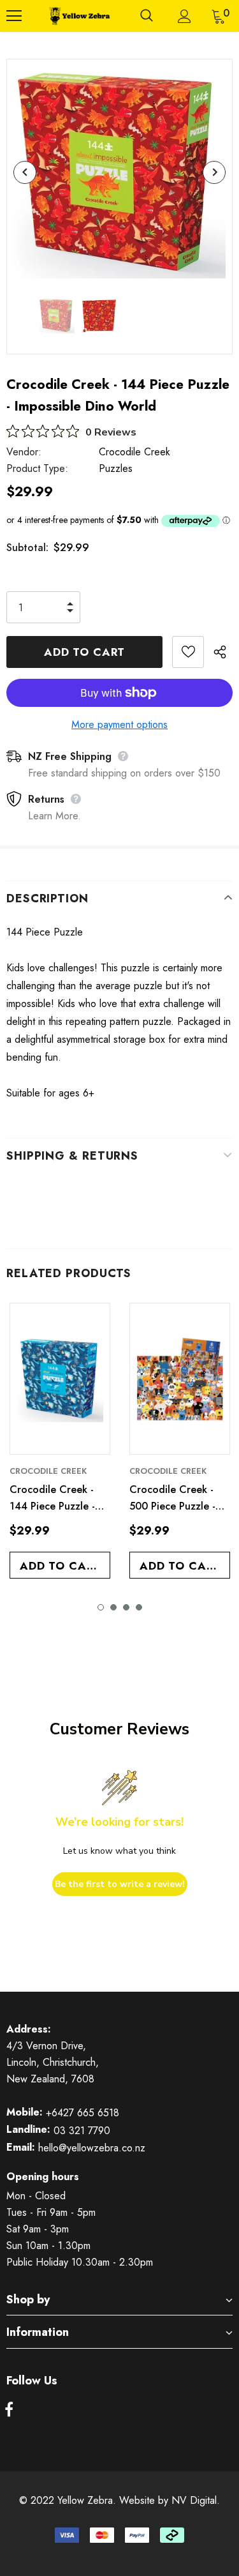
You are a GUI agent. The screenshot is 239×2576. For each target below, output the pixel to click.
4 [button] (139, 1607)
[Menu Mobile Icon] (14, 16)
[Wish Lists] (188, 652)
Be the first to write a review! (120, 1884)
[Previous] (25, 172)
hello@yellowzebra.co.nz (92, 2148)
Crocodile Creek (134, 452)
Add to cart (60, 1566)
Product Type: (37, 468)
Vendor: (24, 452)
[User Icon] (185, 16)
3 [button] (126, 1607)
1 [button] (101, 1607)
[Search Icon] (147, 16)
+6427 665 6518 (83, 2113)
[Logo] (78, 16)
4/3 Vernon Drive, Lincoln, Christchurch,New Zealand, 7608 (53, 2062)
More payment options (119, 724)
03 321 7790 (82, 2131)
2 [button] (113, 1607)
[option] (119, 172)
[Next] (214, 172)
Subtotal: (27, 548)
